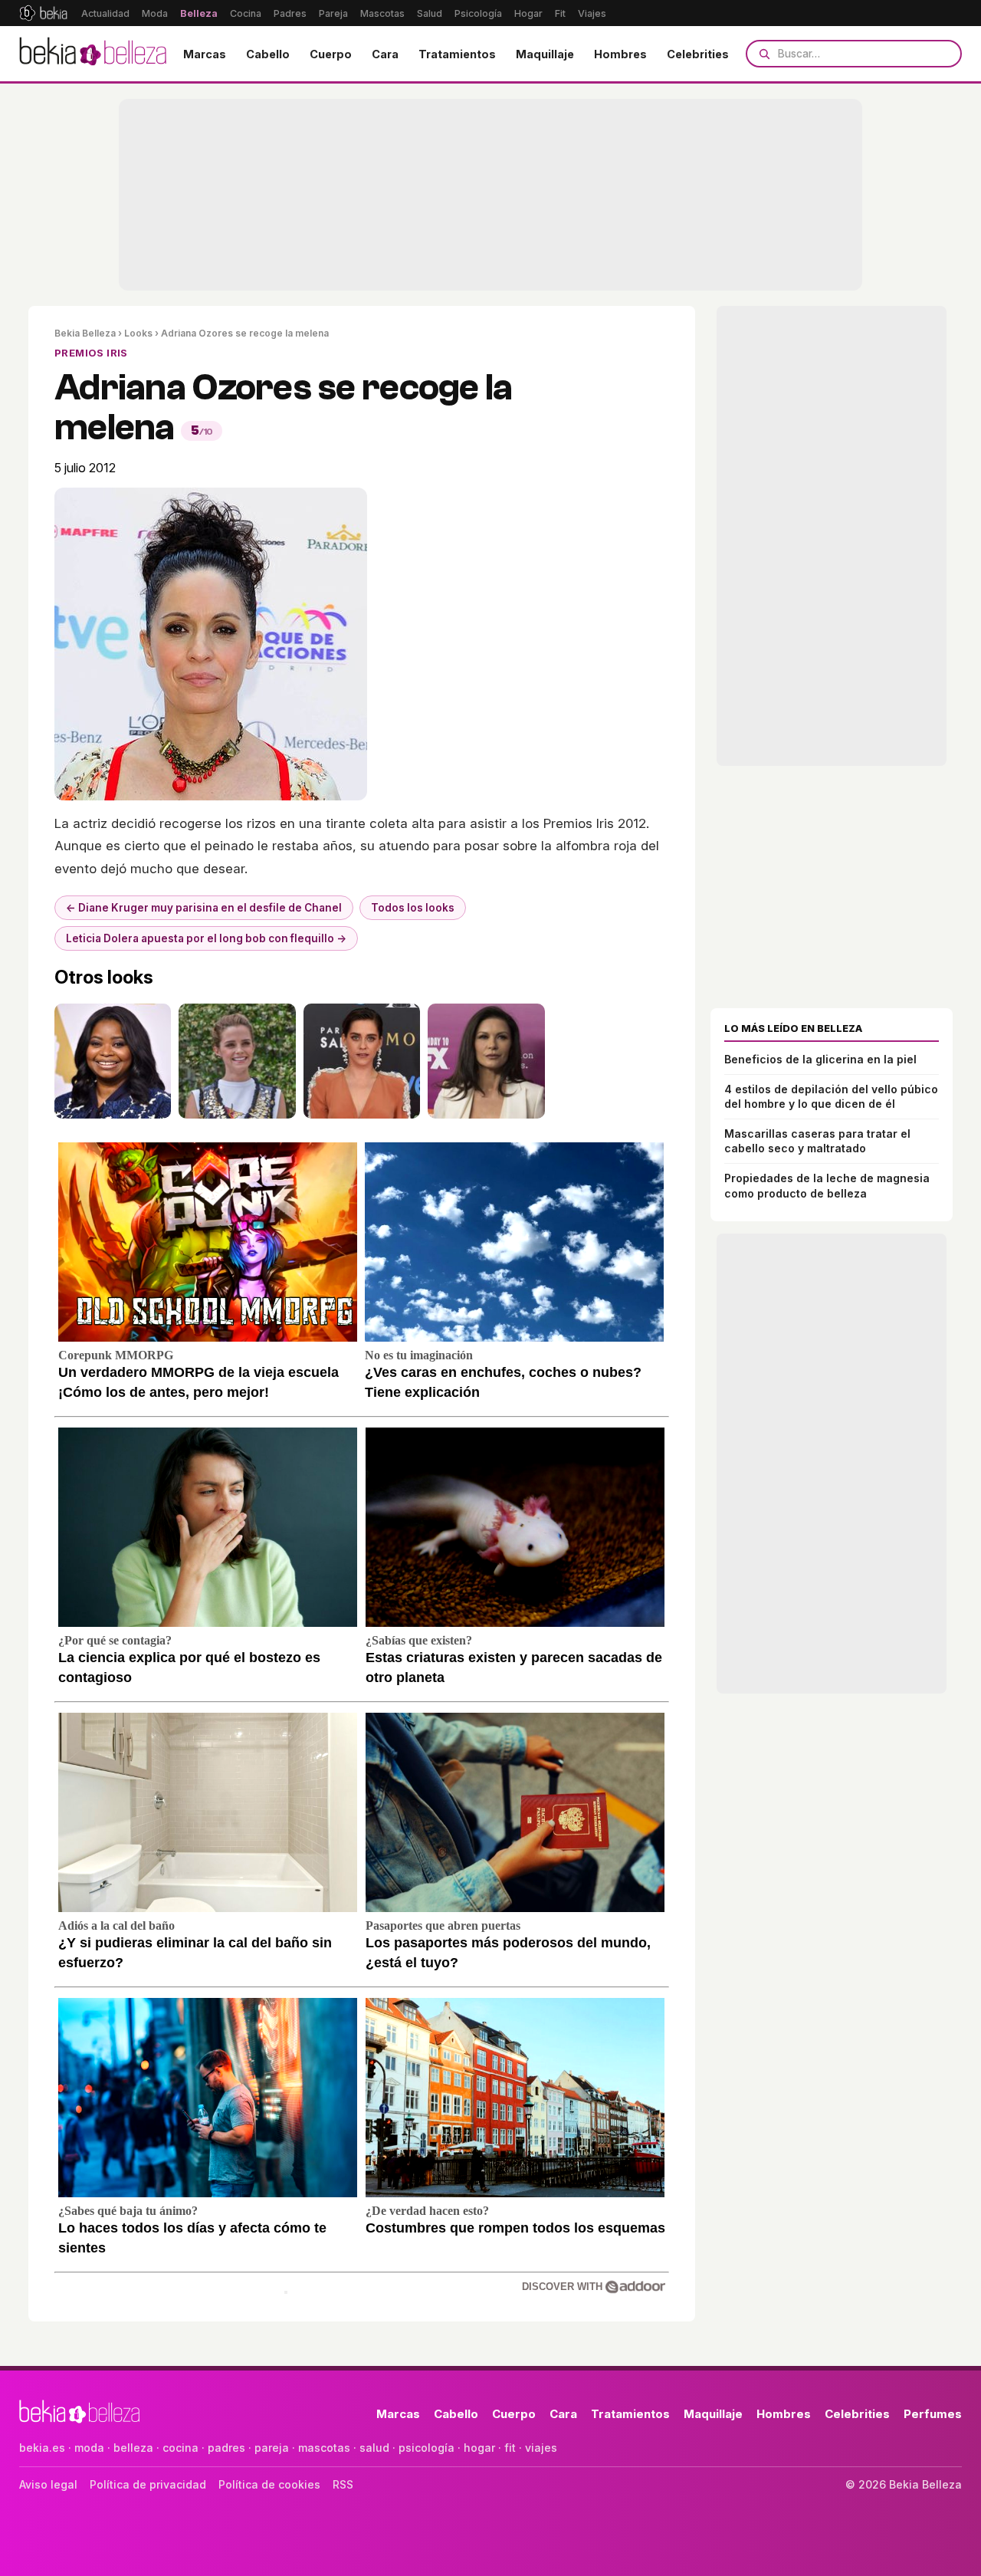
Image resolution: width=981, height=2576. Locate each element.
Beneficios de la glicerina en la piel (820, 1059)
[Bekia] (43, 13)
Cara (385, 54)
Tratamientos (457, 54)
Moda (155, 13)
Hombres (620, 54)
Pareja (333, 13)
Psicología (478, 13)
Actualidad (105, 13)
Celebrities (698, 54)
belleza (133, 2448)
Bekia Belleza (85, 333)
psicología (427, 2448)
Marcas (205, 54)
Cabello (268, 54)
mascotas (324, 2448)
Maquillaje (545, 54)
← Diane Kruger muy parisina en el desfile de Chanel (204, 908)
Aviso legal (48, 2484)
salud (374, 2448)
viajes (541, 2448)
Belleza (199, 13)
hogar (479, 2448)
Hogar (528, 13)
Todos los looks (413, 908)
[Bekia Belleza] (93, 54)
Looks (138, 333)
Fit (560, 13)
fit (510, 2448)
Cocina (246, 13)
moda (89, 2448)
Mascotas (382, 13)
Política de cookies (269, 2484)
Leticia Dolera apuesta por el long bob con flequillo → (206, 938)
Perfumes (933, 2414)
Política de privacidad (148, 2484)
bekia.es (42, 2448)
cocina (180, 2448)
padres (226, 2448)
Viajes (592, 13)
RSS (343, 2484)
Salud (430, 13)
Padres (290, 13)
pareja (272, 2448)
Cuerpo (331, 54)
